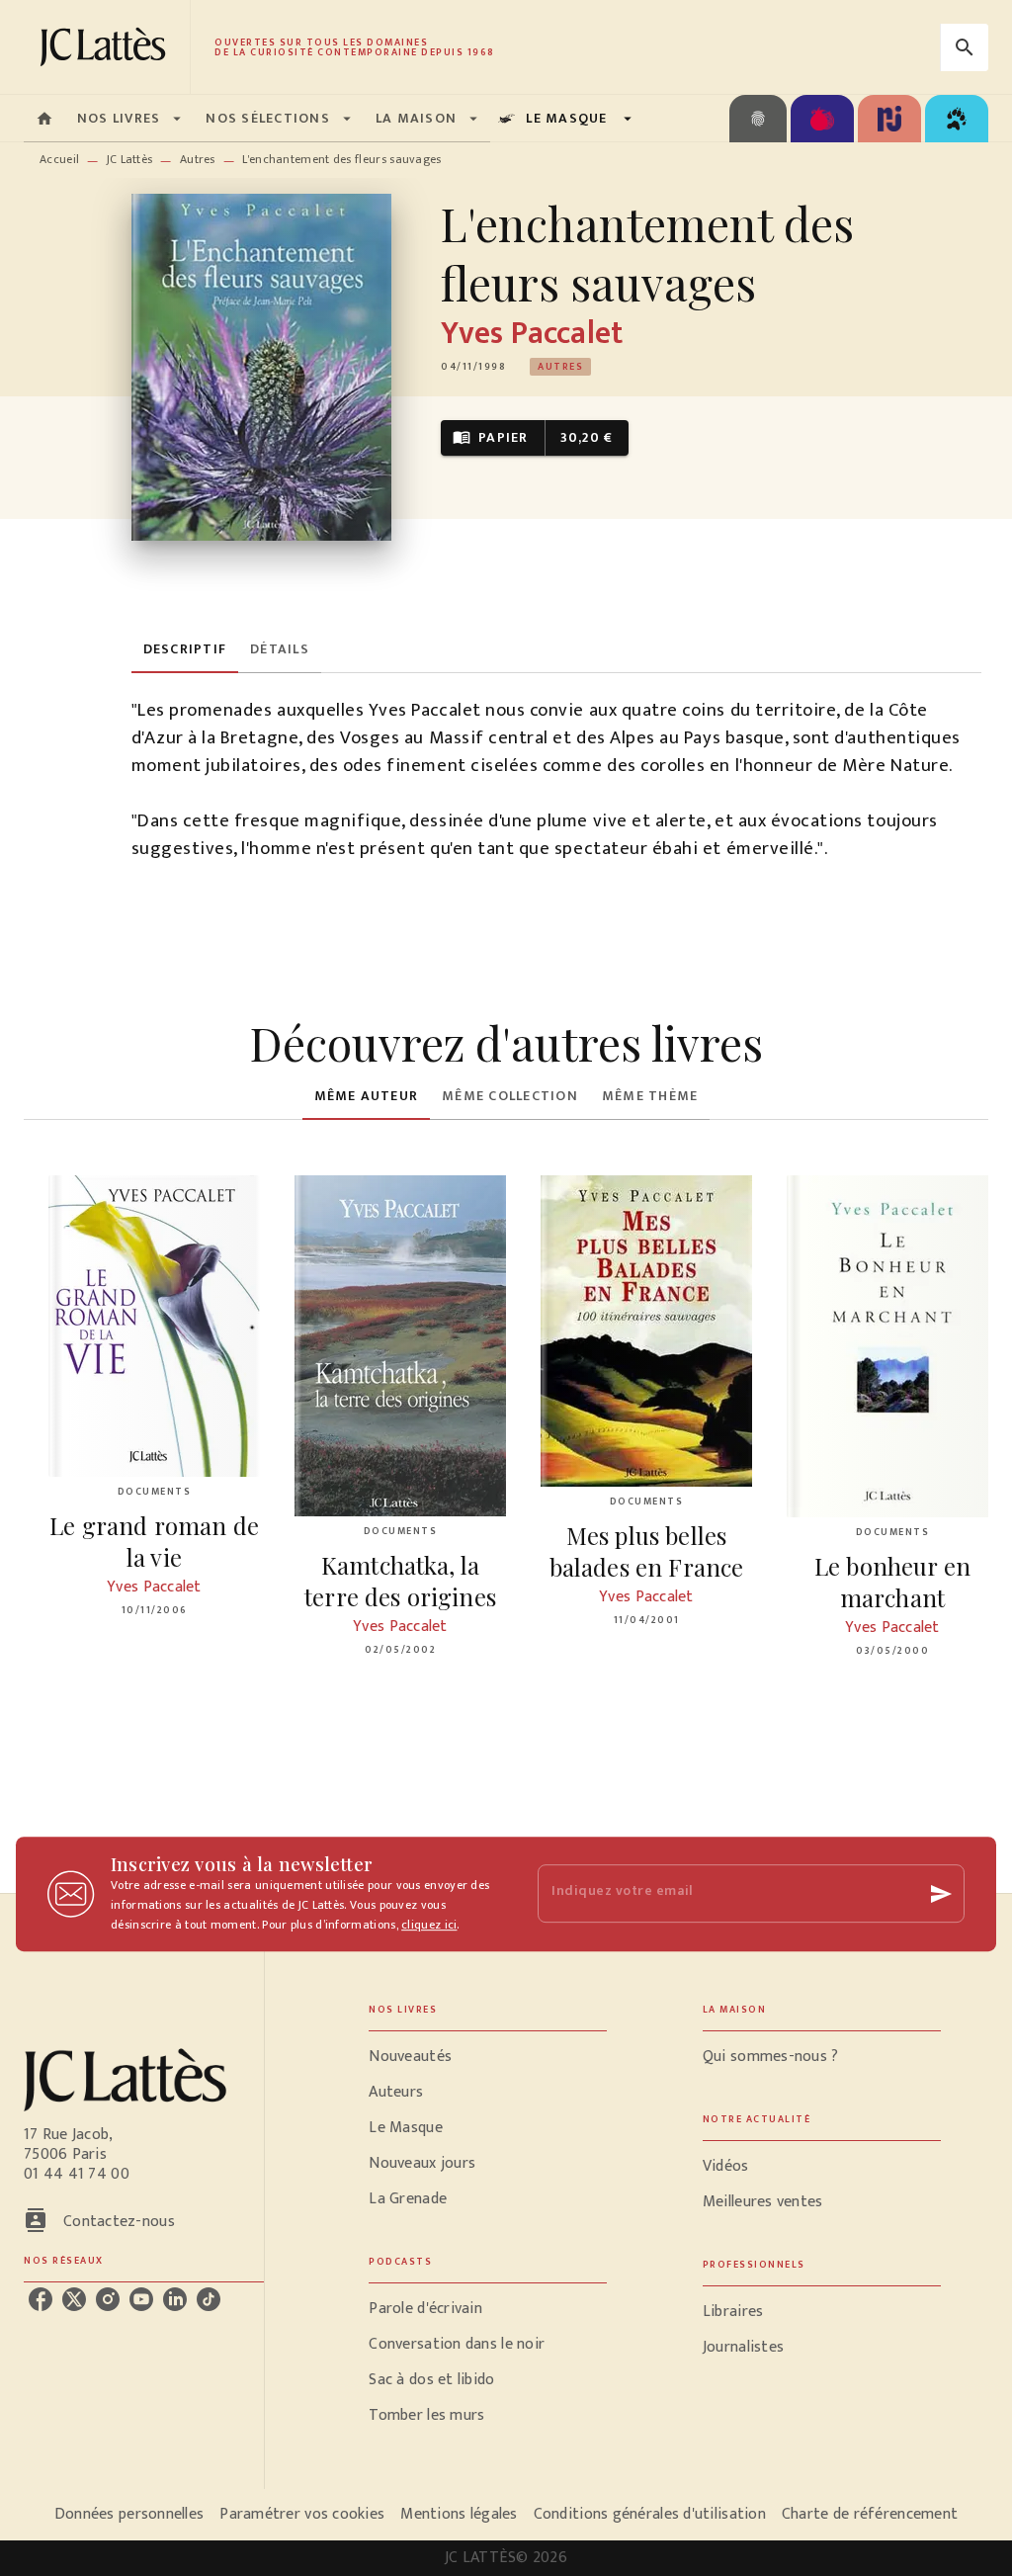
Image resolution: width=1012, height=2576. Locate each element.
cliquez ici (429, 1925)
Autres (198, 159)
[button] (560, 367)
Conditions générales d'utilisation (650, 2514)
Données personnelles (129, 2514)
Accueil (59, 159)
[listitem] (41, 2299)
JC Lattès (130, 159)
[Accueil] (107, 47)
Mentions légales (459, 2514)
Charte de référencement (870, 2514)
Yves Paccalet (532, 334)
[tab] (44, 119)
